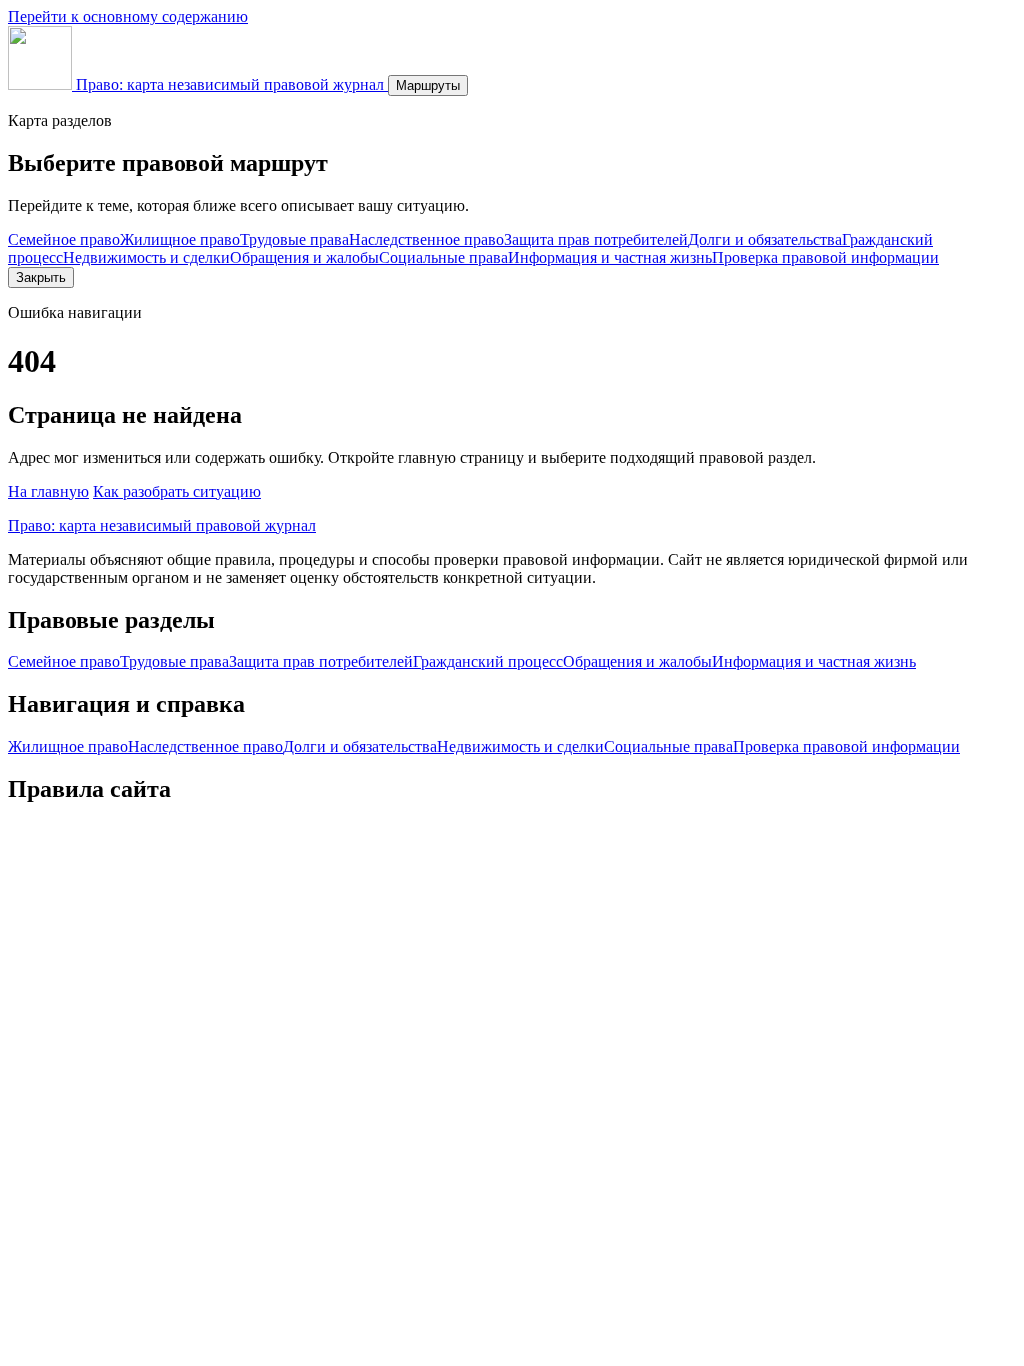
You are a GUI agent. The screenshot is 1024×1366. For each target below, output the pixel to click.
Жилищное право (180, 239)
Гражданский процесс (488, 661)
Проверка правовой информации (825, 257)
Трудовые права (294, 239)
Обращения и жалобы (304, 257)
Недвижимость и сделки (146, 257)
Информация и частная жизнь (610, 257)
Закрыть (41, 277)
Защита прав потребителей (596, 239)
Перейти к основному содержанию (128, 16)
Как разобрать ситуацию (177, 491)
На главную (48, 491)
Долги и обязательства (765, 239)
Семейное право (64, 239)
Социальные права (443, 257)
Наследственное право (426, 239)
